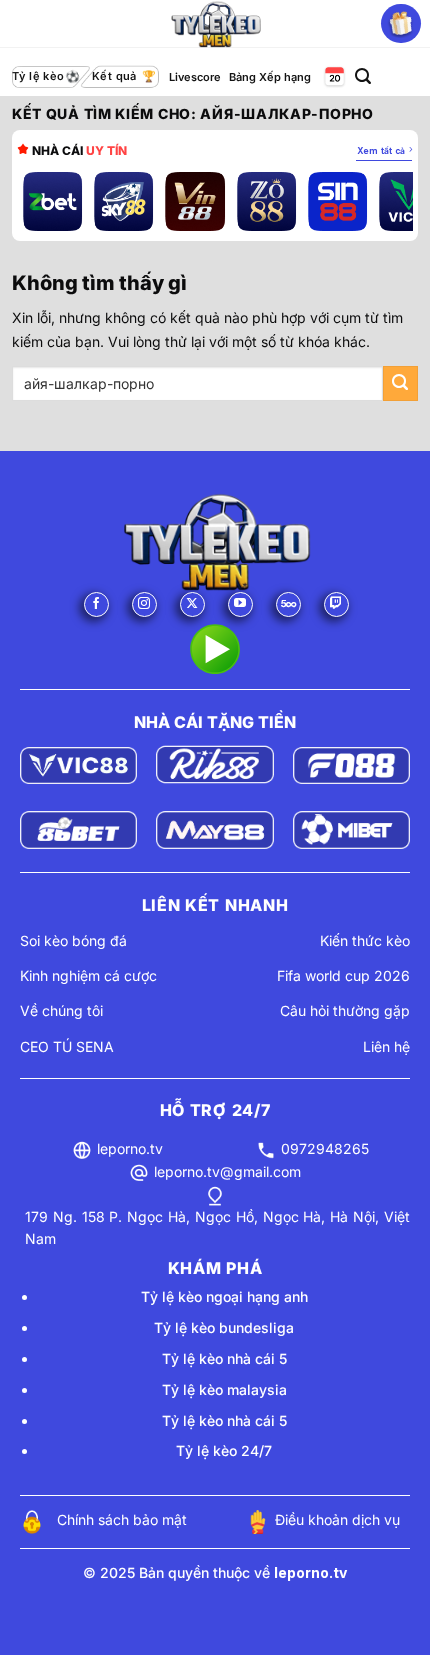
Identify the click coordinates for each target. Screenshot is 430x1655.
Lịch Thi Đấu (333, 77)
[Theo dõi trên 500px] (288, 604)
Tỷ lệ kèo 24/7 (224, 1450)
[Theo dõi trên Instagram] (144, 604)
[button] (363, 76)
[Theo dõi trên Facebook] (96, 604)
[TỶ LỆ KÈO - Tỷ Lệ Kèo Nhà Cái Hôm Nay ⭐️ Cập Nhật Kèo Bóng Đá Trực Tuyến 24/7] (215, 24)
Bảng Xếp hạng (270, 77)
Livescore (195, 77)
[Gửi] (400, 383)
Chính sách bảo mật (122, 1519)
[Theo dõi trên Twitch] (336, 604)
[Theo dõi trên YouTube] (240, 604)
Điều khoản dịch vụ (337, 1519)
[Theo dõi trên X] (192, 604)
